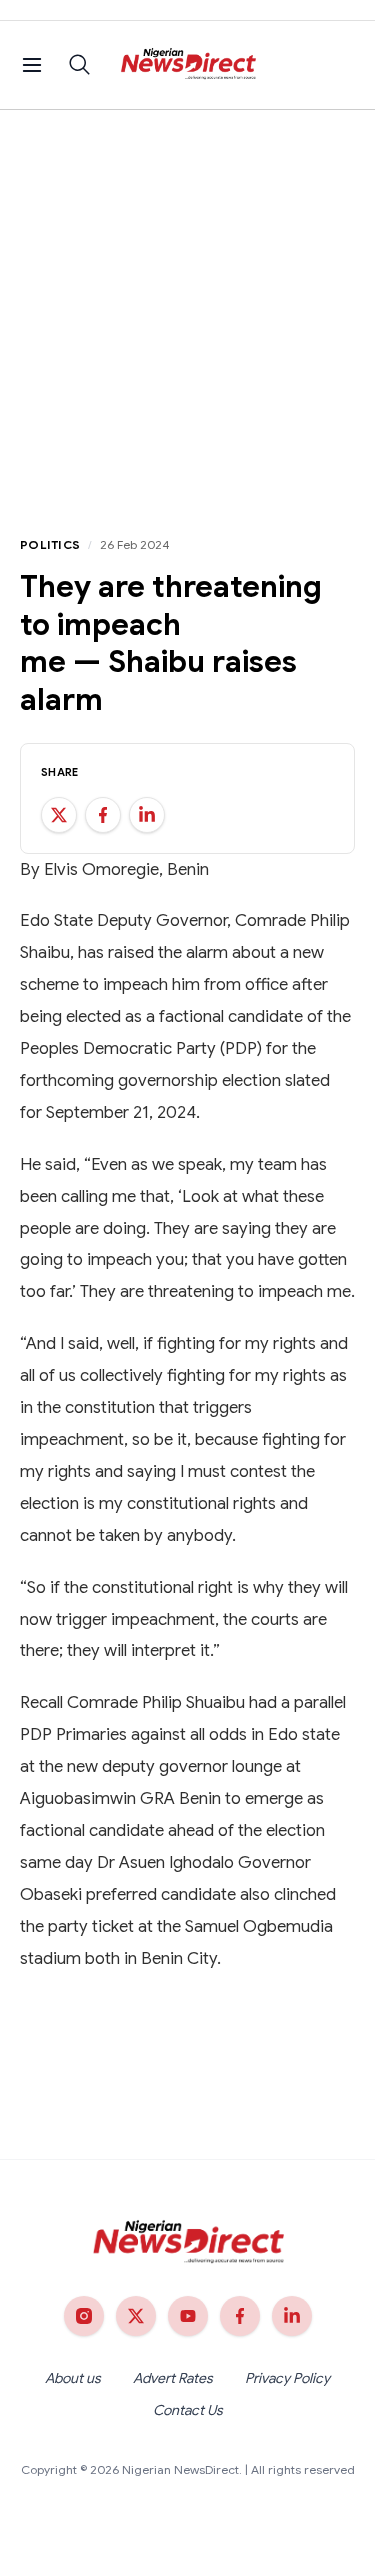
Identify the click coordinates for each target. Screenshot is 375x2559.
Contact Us (188, 2410)
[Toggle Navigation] (32, 65)
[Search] (80, 65)
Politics (50, 544)
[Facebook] (240, 2316)
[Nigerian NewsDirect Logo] (187, 65)
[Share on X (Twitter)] (59, 815)
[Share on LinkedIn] (147, 815)
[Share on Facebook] (103, 815)
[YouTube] (188, 2316)
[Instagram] (84, 2316)
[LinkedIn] (292, 2316)
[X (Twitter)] (136, 2316)
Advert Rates (173, 2378)
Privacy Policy (287, 2378)
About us (73, 2378)
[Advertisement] (187, 307)
